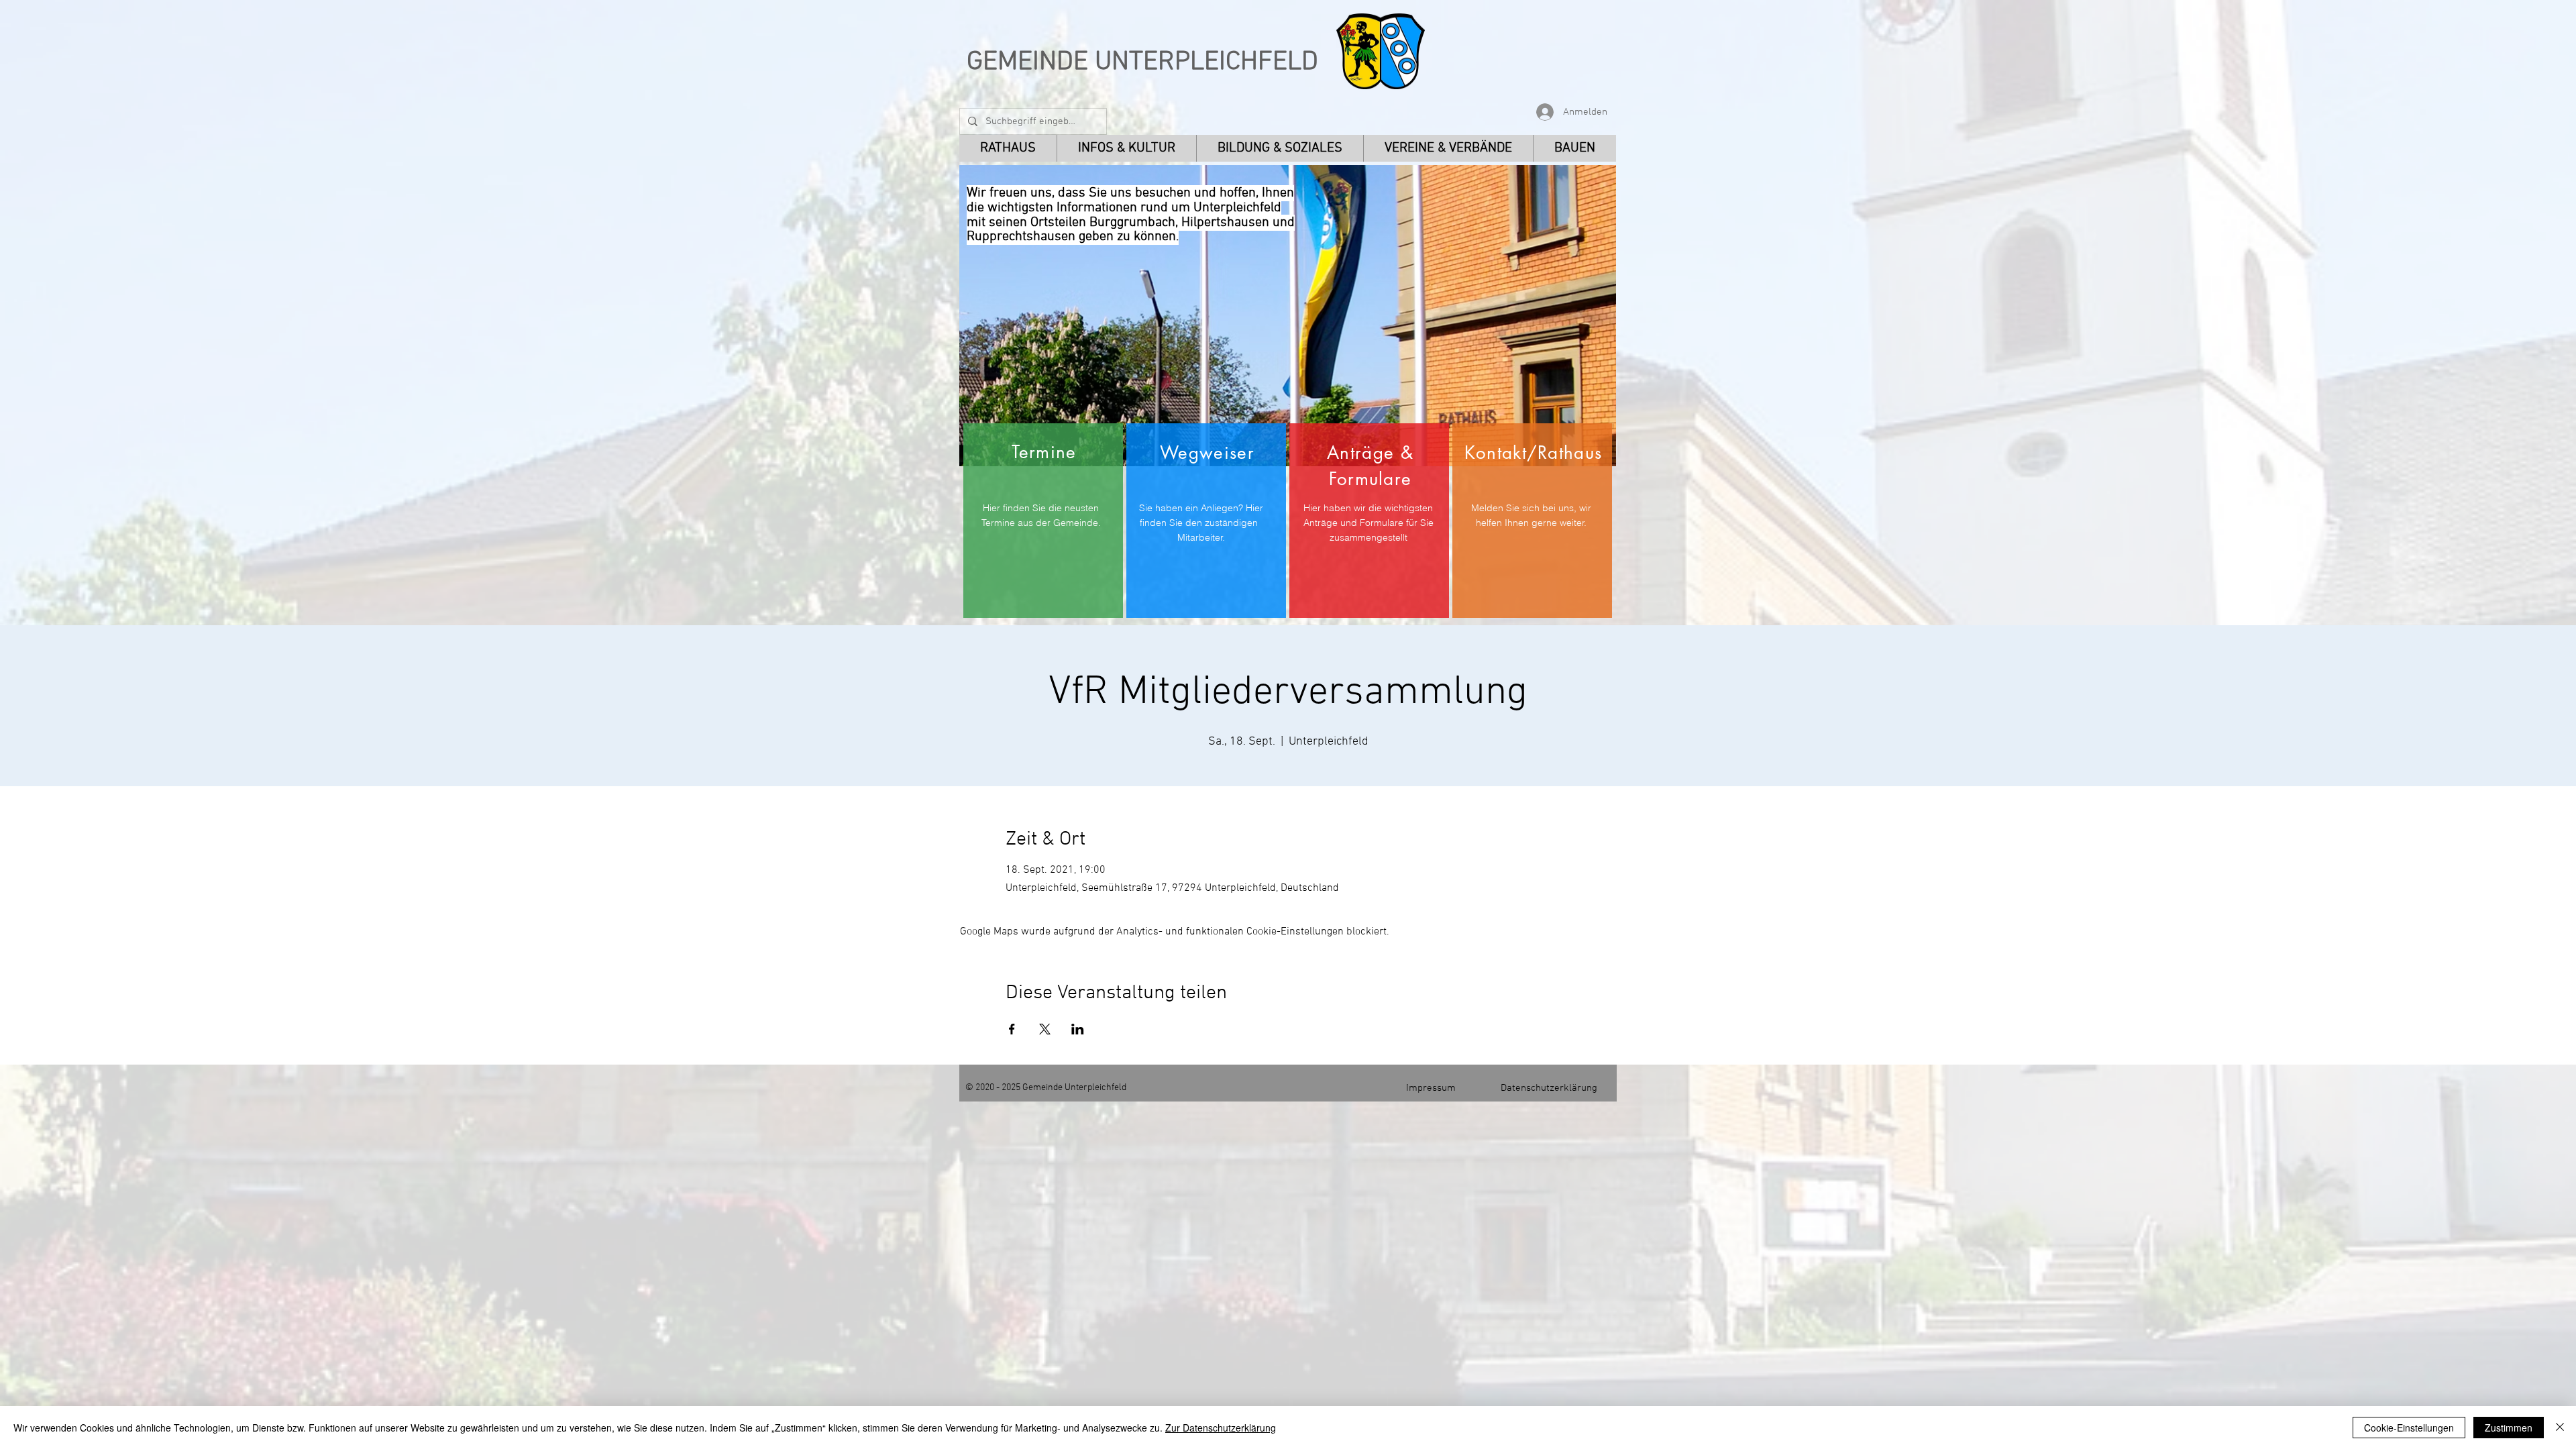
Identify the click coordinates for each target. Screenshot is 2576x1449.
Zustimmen (2509, 1428)
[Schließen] (2560, 1428)
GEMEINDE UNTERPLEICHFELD (1142, 62)
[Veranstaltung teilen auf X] (1045, 1029)
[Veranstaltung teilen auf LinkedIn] (1078, 1029)
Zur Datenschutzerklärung (1221, 1428)
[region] (1043, 521)
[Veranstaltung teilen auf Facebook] (1012, 1029)
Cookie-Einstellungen (2409, 1428)
